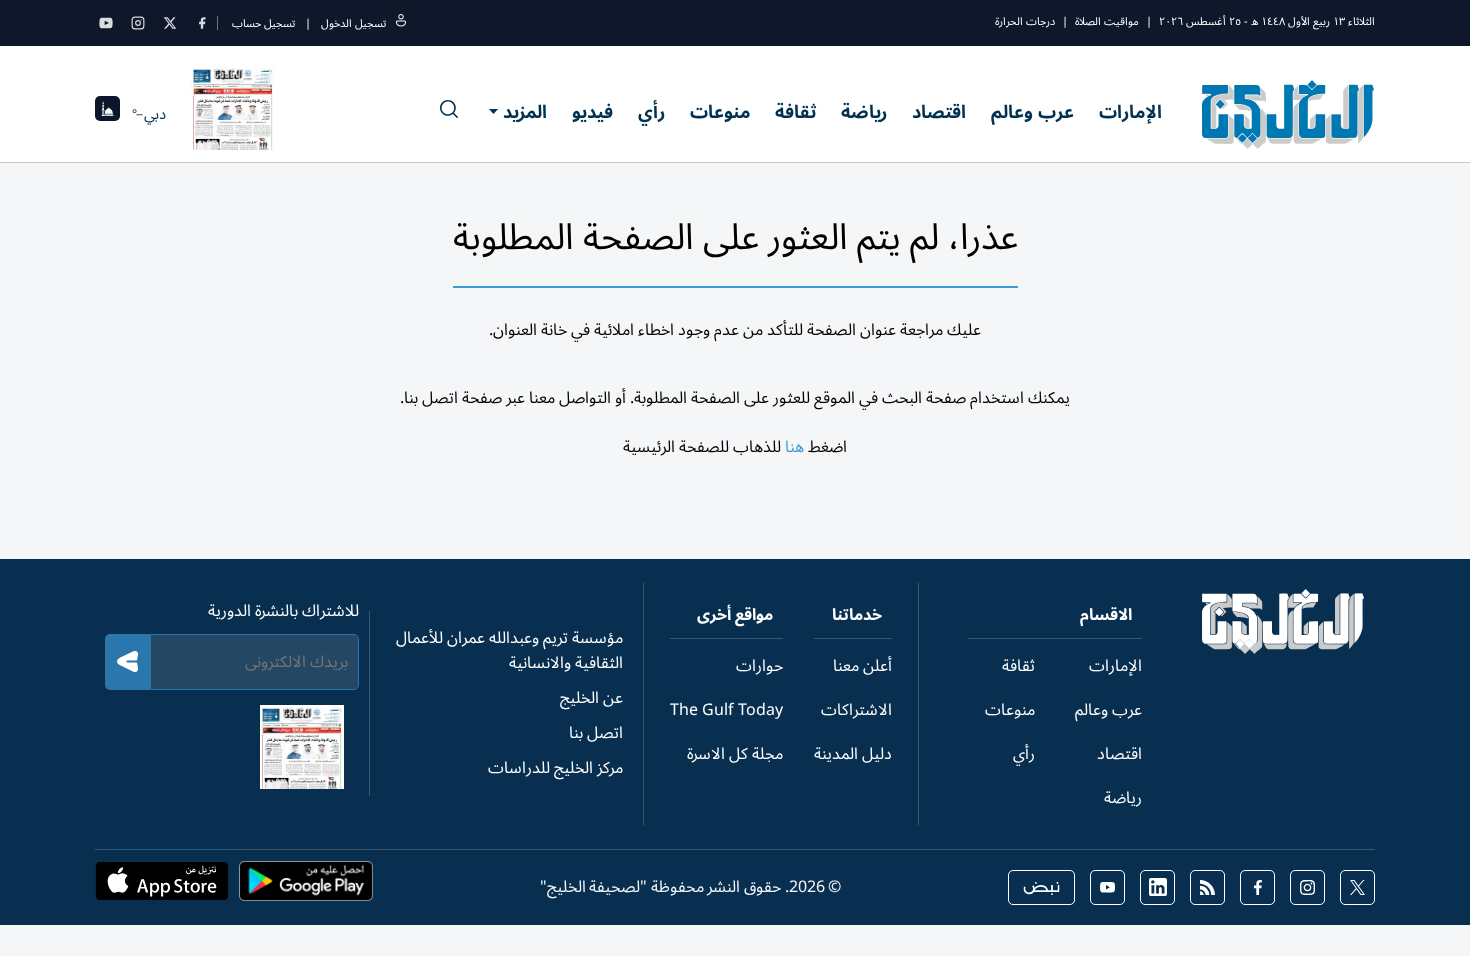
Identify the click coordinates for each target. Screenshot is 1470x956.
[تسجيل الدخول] (401, 23)
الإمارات (1130, 112)
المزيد (525, 112)
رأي (651, 112)
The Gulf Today (726, 710)
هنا (794, 447)
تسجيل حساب (263, 23)
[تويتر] (170, 23)
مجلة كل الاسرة (735, 754)
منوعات (720, 112)
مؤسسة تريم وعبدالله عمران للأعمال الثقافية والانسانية (509, 650)
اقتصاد (939, 112)
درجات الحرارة (1025, 21)
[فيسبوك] (202, 23)
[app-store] (162, 887)
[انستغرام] (138, 23)
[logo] (1288, 114)
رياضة (864, 112)
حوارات (759, 666)
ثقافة (795, 112)
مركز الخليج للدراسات (555, 768)
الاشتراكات (856, 710)
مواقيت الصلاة (1107, 21)
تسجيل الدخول (353, 23)
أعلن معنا (862, 666)
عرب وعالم (1032, 112)
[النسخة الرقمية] (233, 114)
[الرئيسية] (1283, 649)
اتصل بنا (596, 733)
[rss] (1207, 887)
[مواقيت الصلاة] (107, 114)
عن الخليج (591, 698)
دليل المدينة (853, 754)
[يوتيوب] (106, 23)
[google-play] (306, 887)
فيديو (592, 112)
